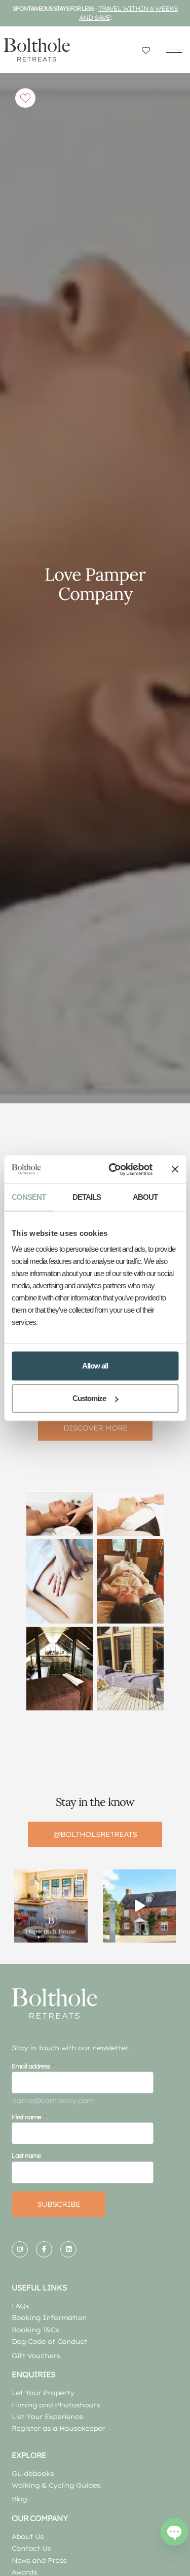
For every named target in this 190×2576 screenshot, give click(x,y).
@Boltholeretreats (95, 1834)
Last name (26, 2155)
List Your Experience (47, 2416)
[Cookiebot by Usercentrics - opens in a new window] (113, 1169)
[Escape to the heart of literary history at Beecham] (139, 1906)
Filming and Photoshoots (56, 2405)
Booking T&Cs (35, 2330)
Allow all (95, 1366)
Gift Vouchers (36, 2356)
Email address (31, 2066)
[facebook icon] (44, 2249)
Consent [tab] (29, 1197)
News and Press (39, 2560)
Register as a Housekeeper (58, 2428)
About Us (28, 2536)
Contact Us (31, 2548)
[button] (176, 50)
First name (26, 2117)
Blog (19, 2499)
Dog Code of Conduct (49, 2341)
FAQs (20, 2306)
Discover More (95, 1428)
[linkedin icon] (68, 2249)
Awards (24, 2572)
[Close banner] (175, 1169)
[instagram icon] (20, 2249)
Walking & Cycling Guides (56, 2485)
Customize (89, 1398)
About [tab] (145, 1197)
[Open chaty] (174, 2532)
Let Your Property (43, 2393)
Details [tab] (87, 1197)
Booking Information (49, 2317)
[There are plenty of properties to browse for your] (51, 1906)
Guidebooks (33, 2473)
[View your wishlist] (146, 50)
